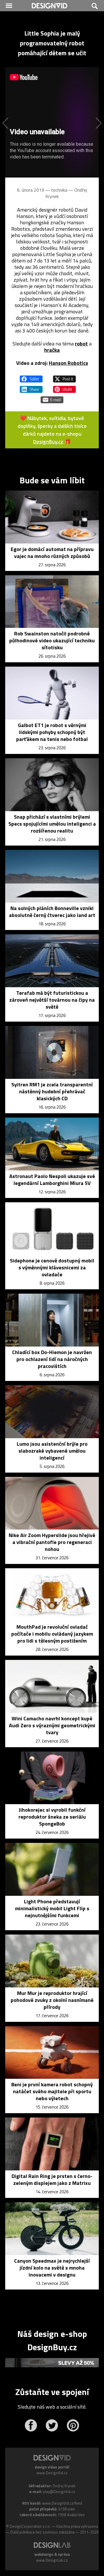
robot (81, 344)
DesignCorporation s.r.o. (30, 2526)
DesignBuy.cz (48, 442)
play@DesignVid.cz (59, 2492)
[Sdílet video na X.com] (64, 376)
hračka (52, 350)
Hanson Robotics (68, 363)
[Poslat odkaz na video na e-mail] (52, 397)
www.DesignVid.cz (52, 2473)
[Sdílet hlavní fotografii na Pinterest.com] (64, 387)
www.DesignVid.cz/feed (62, 2503)
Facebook (31, 2425)
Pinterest (73, 2425)
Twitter (52, 2425)
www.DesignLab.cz (52, 2560)
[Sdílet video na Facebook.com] (31, 376)
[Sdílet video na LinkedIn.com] (31, 387)
